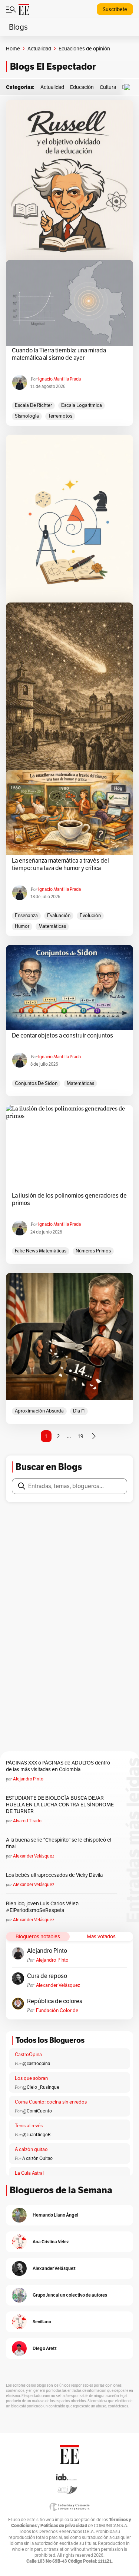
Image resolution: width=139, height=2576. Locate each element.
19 (81, 1436)
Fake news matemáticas (41, 1251)
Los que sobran (31, 2078)
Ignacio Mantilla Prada (59, 379)
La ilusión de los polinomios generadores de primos (69, 1199)
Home (13, 49)
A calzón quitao (31, 2149)
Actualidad (39, 49)
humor (22, 926)
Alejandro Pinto (28, 1779)
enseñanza (26, 915)
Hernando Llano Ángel (55, 2215)
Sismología (27, 416)
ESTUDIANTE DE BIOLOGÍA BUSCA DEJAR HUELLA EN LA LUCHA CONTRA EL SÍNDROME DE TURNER (60, 1805)
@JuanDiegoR (37, 2135)
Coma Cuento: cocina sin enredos (51, 2102)
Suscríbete (115, 9)
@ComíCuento (37, 2111)
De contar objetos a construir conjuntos (63, 1036)
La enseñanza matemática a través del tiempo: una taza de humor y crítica (60, 864)
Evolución (90, 915)
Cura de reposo (47, 1976)
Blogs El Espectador (53, 67)
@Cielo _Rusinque (41, 2087)
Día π (79, 1411)
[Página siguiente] (94, 1436)
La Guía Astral (29, 2173)
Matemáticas (52, 926)
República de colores (55, 2001)
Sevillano (42, 2322)
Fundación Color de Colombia (57, 2010)
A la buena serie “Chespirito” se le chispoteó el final (59, 1843)
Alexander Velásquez (34, 1856)
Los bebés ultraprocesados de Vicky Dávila (55, 1875)
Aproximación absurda (39, 1411)
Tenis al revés (29, 2126)
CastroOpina (28, 2054)
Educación (82, 87)
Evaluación (59, 915)
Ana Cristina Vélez (51, 2242)
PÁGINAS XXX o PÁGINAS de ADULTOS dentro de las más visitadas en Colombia (58, 1766)
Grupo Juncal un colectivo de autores (70, 2295)
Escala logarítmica (82, 405)
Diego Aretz (45, 2348)
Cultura (108, 87)
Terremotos (60, 416)
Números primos (93, 1251)
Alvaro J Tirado (27, 1821)
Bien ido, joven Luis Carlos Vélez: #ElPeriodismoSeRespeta (42, 1907)
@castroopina (36, 2063)
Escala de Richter (33, 405)
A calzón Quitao (37, 2158)
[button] (129, 87)
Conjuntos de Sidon (36, 1083)
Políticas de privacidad (64, 2525)
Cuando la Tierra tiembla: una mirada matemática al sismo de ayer (59, 354)
